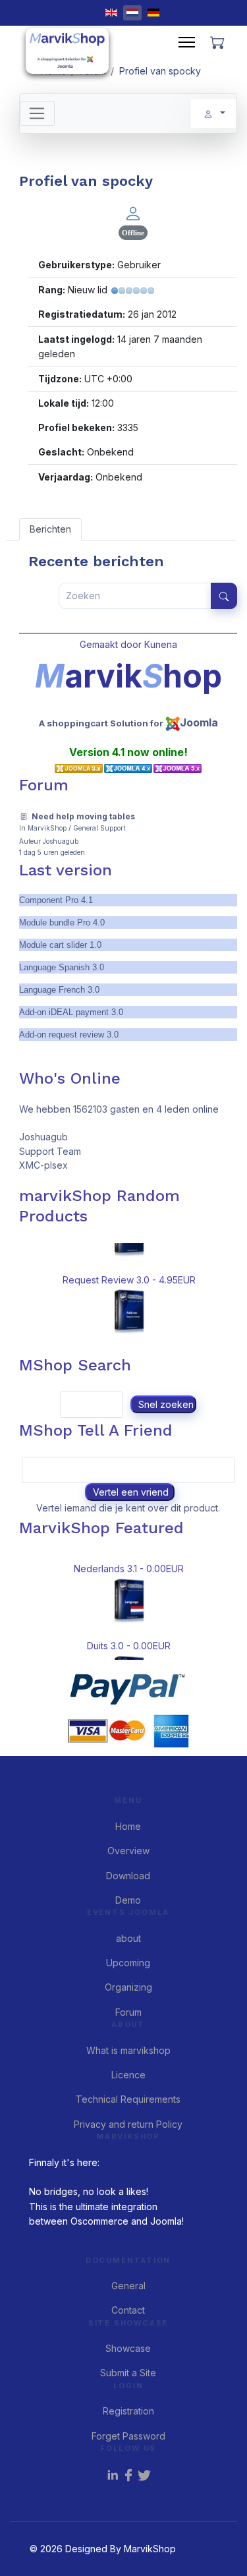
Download (128, 1876)
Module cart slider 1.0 (60, 945)
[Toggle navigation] (37, 113)
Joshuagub (61, 841)
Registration (128, 2411)
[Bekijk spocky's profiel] (133, 213)
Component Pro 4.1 (56, 900)
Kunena (161, 644)
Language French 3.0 (59, 990)
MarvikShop (47, 828)
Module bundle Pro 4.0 (62, 922)
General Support (99, 828)
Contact (128, 2310)
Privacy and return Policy (128, 2124)
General (128, 2286)
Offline (133, 233)
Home (128, 1826)
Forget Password (128, 2436)
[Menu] (187, 42)
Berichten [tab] (50, 529)
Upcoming (128, 1963)
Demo (128, 1900)
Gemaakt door (112, 644)
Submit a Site (128, 2373)
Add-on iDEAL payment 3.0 (71, 1012)
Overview (128, 1851)
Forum (128, 2012)
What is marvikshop (128, 2050)
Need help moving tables (83, 816)
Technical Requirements (128, 2099)
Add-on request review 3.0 (69, 1035)
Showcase (128, 2348)
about (128, 1938)
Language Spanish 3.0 (62, 967)
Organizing (128, 1987)
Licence (128, 2075)
